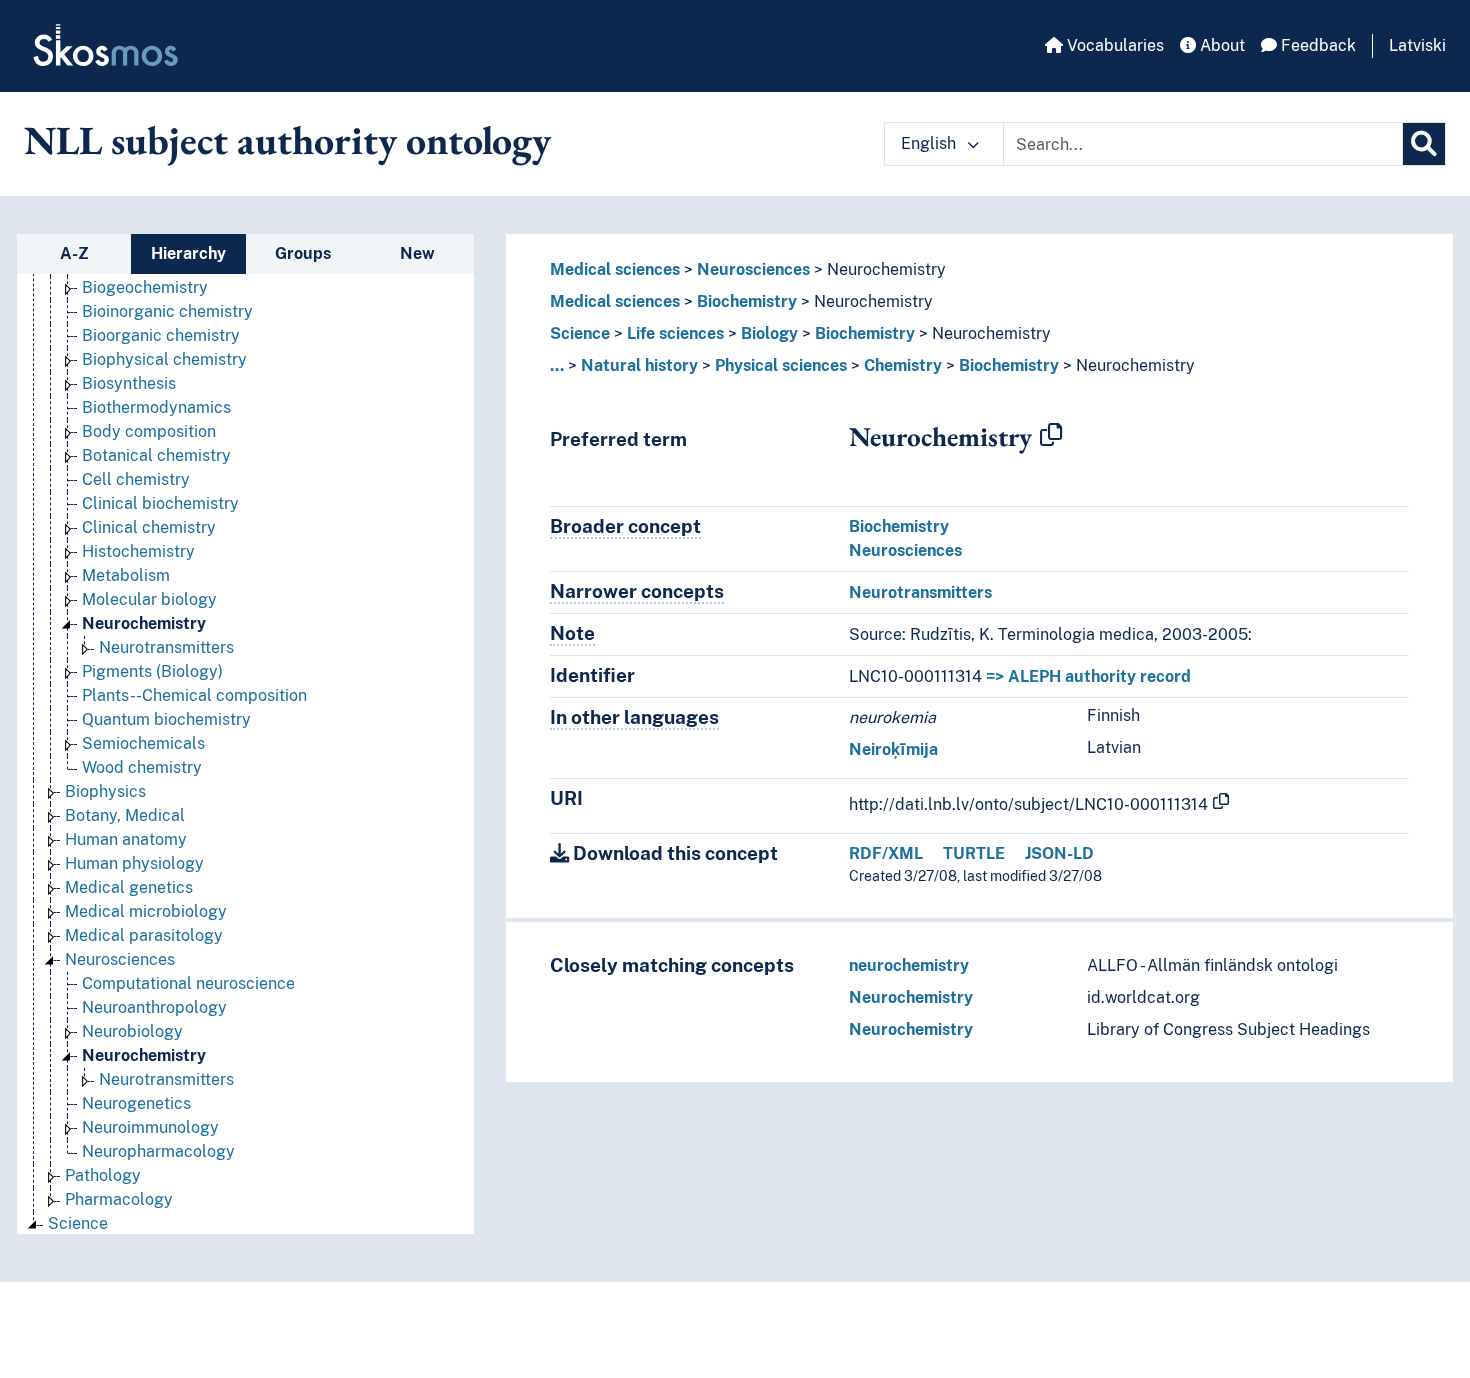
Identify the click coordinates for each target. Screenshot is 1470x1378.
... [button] (557, 365)
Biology (769, 333)
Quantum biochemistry (166, 719)
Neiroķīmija (893, 749)
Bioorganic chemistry (161, 335)
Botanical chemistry (156, 455)
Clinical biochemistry (160, 503)
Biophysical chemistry (164, 359)
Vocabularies (1113, 45)
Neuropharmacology (158, 1151)
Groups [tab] (303, 253)
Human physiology (134, 863)
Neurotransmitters (166, 647)
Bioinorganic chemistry (167, 311)
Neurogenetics (136, 1103)
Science (78, 1223)
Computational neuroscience (188, 983)
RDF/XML (886, 853)
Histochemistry (138, 551)
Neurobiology (132, 1031)
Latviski (1417, 45)
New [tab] (417, 253)
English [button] (930, 143)
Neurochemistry (144, 623)
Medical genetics (129, 887)
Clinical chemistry (149, 527)
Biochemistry (747, 301)
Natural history (639, 365)
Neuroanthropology (154, 1007)
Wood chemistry (142, 767)
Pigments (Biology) (152, 671)
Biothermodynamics (156, 407)
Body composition (149, 431)
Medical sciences (615, 269)
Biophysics (105, 791)
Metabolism (126, 575)
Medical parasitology (144, 935)
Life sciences (675, 333)
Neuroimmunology (150, 1127)
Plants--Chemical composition (194, 695)
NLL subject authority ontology (287, 140)
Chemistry (903, 365)
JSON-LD (1059, 853)
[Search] (1424, 144)
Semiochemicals (143, 743)
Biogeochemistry (145, 287)
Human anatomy (126, 839)
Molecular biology (149, 599)
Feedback (1316, 45)
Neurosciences (120, 959)
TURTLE (974, 853)
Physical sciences (781, 365)
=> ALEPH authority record (1088, 676)
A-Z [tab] (74, 253)
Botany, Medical (125, 815)
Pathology (103, 1175)
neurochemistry (909, 965)
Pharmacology (119, 1199)
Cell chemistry (136, 479)
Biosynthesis (129, 383)
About (1220, 45)
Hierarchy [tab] (188, 253)
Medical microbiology (146, 911)
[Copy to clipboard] (1051, 436)
